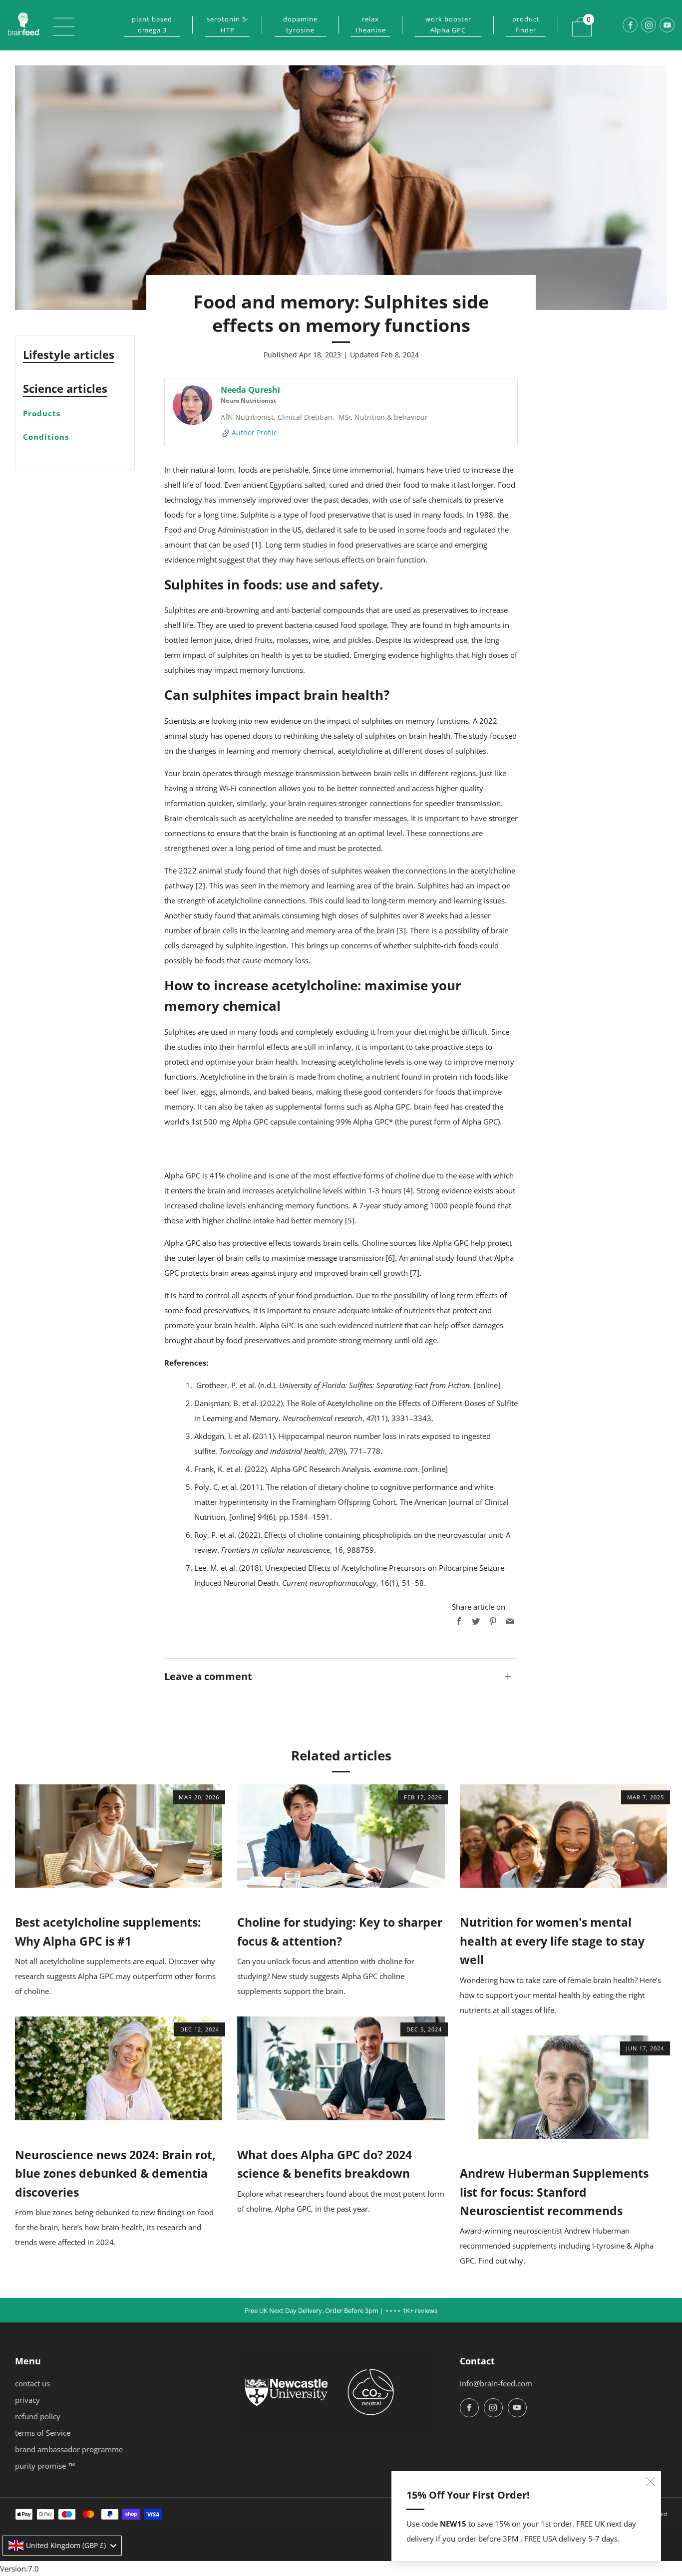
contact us (32, 2383)
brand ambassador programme (69, 2449)
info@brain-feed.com (496, 2383)
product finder (526, 24)
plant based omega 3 (152, 24)
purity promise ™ (45, 2466)
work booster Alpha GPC (448, 24)
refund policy (38, 2416)
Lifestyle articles (69, 354)
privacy (27, 2400)
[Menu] (58, 25)
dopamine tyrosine (300, 24)
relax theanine (371, 24)
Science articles (65, 388)
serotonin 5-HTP (228, 24)
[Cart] (576, 20)
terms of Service (43, 2433)
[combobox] (62, 2546)
